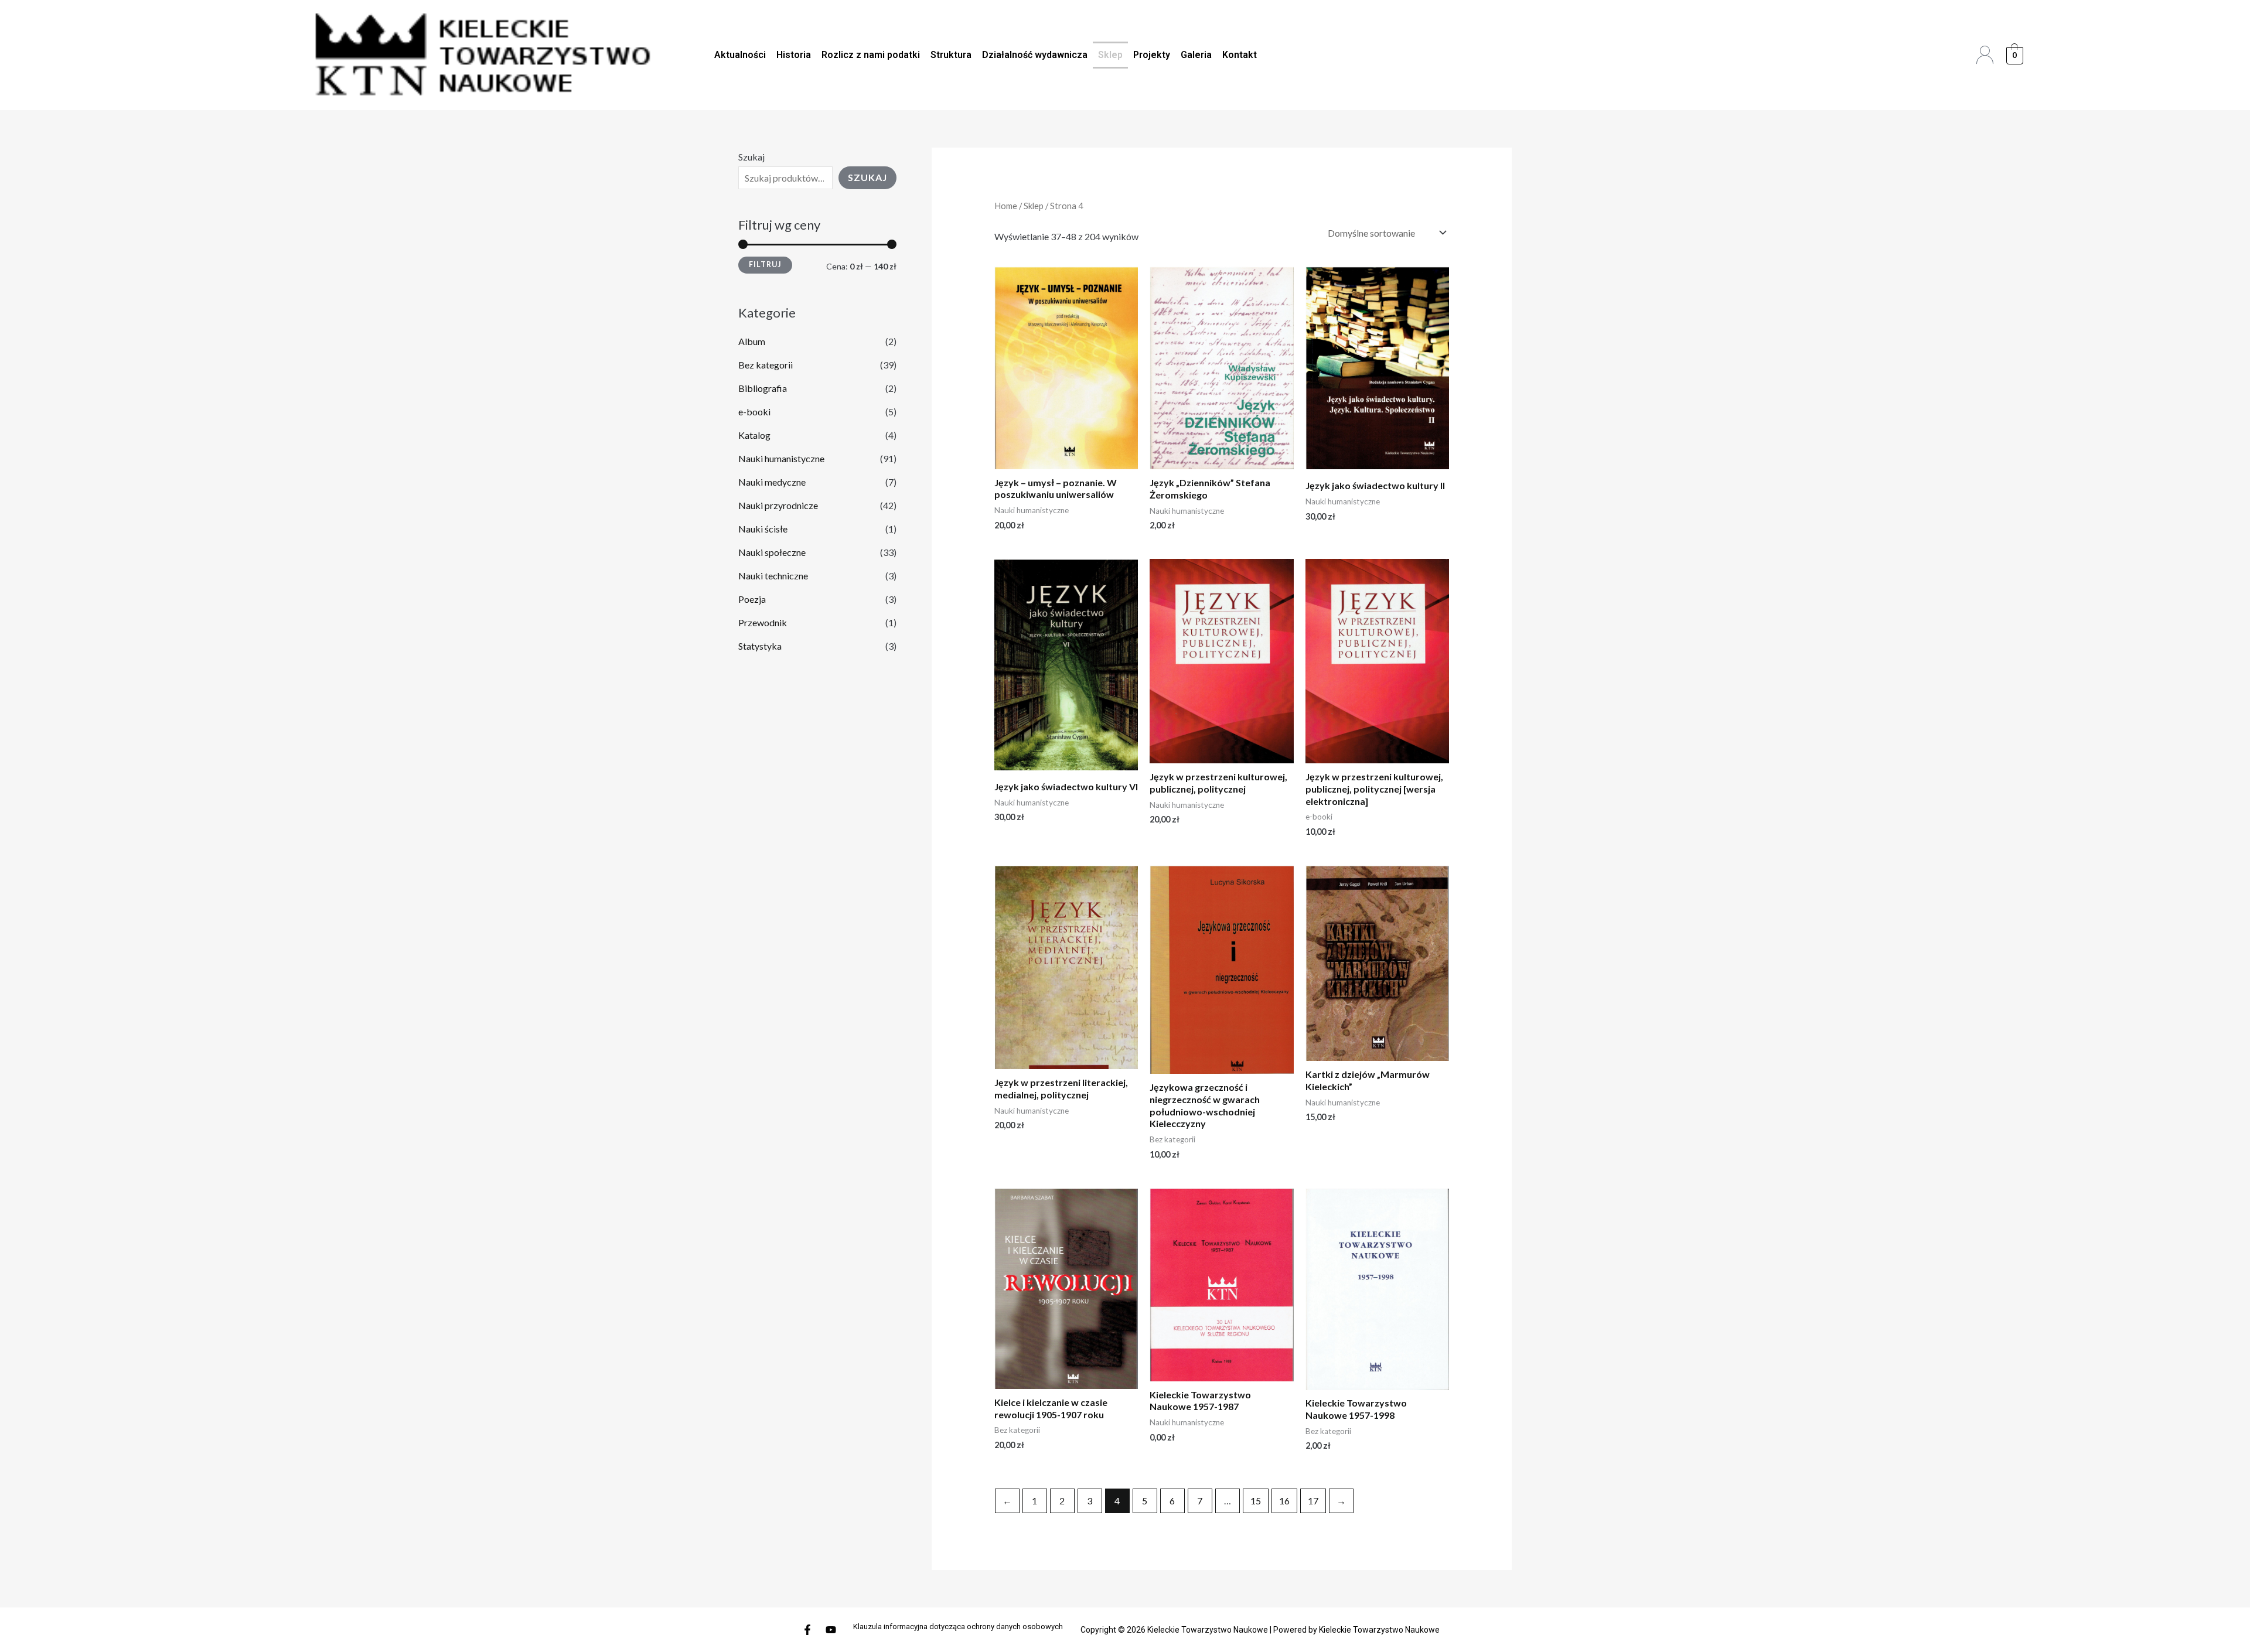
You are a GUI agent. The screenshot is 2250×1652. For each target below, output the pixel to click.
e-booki (754, 412)
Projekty (1152, 55)
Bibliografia (763, 388)
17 (1313, 1501)
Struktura (951, 55)
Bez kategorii (766, 365)
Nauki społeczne (772, 552)
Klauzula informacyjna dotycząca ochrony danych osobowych (958, 1627)
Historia (794, 55)
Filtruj (765, 264)
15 (1256, 1501)
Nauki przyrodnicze (778, 505)
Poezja (752, 599)
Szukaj (751, 157)
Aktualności (740, 55)
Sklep (1110, 55)
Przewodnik (763, 622)
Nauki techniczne (773, 576)
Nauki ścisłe (763, 529)
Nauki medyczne (772, 482)
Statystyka (760, 646)
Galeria (1196, 55)
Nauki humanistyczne (781, 458)
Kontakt (1240, 55)
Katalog (754, 435)
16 (1284, 1501)
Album (752, 341)
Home (1006, 206)
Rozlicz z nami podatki (871, 55)
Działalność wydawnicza (1035, 55)
